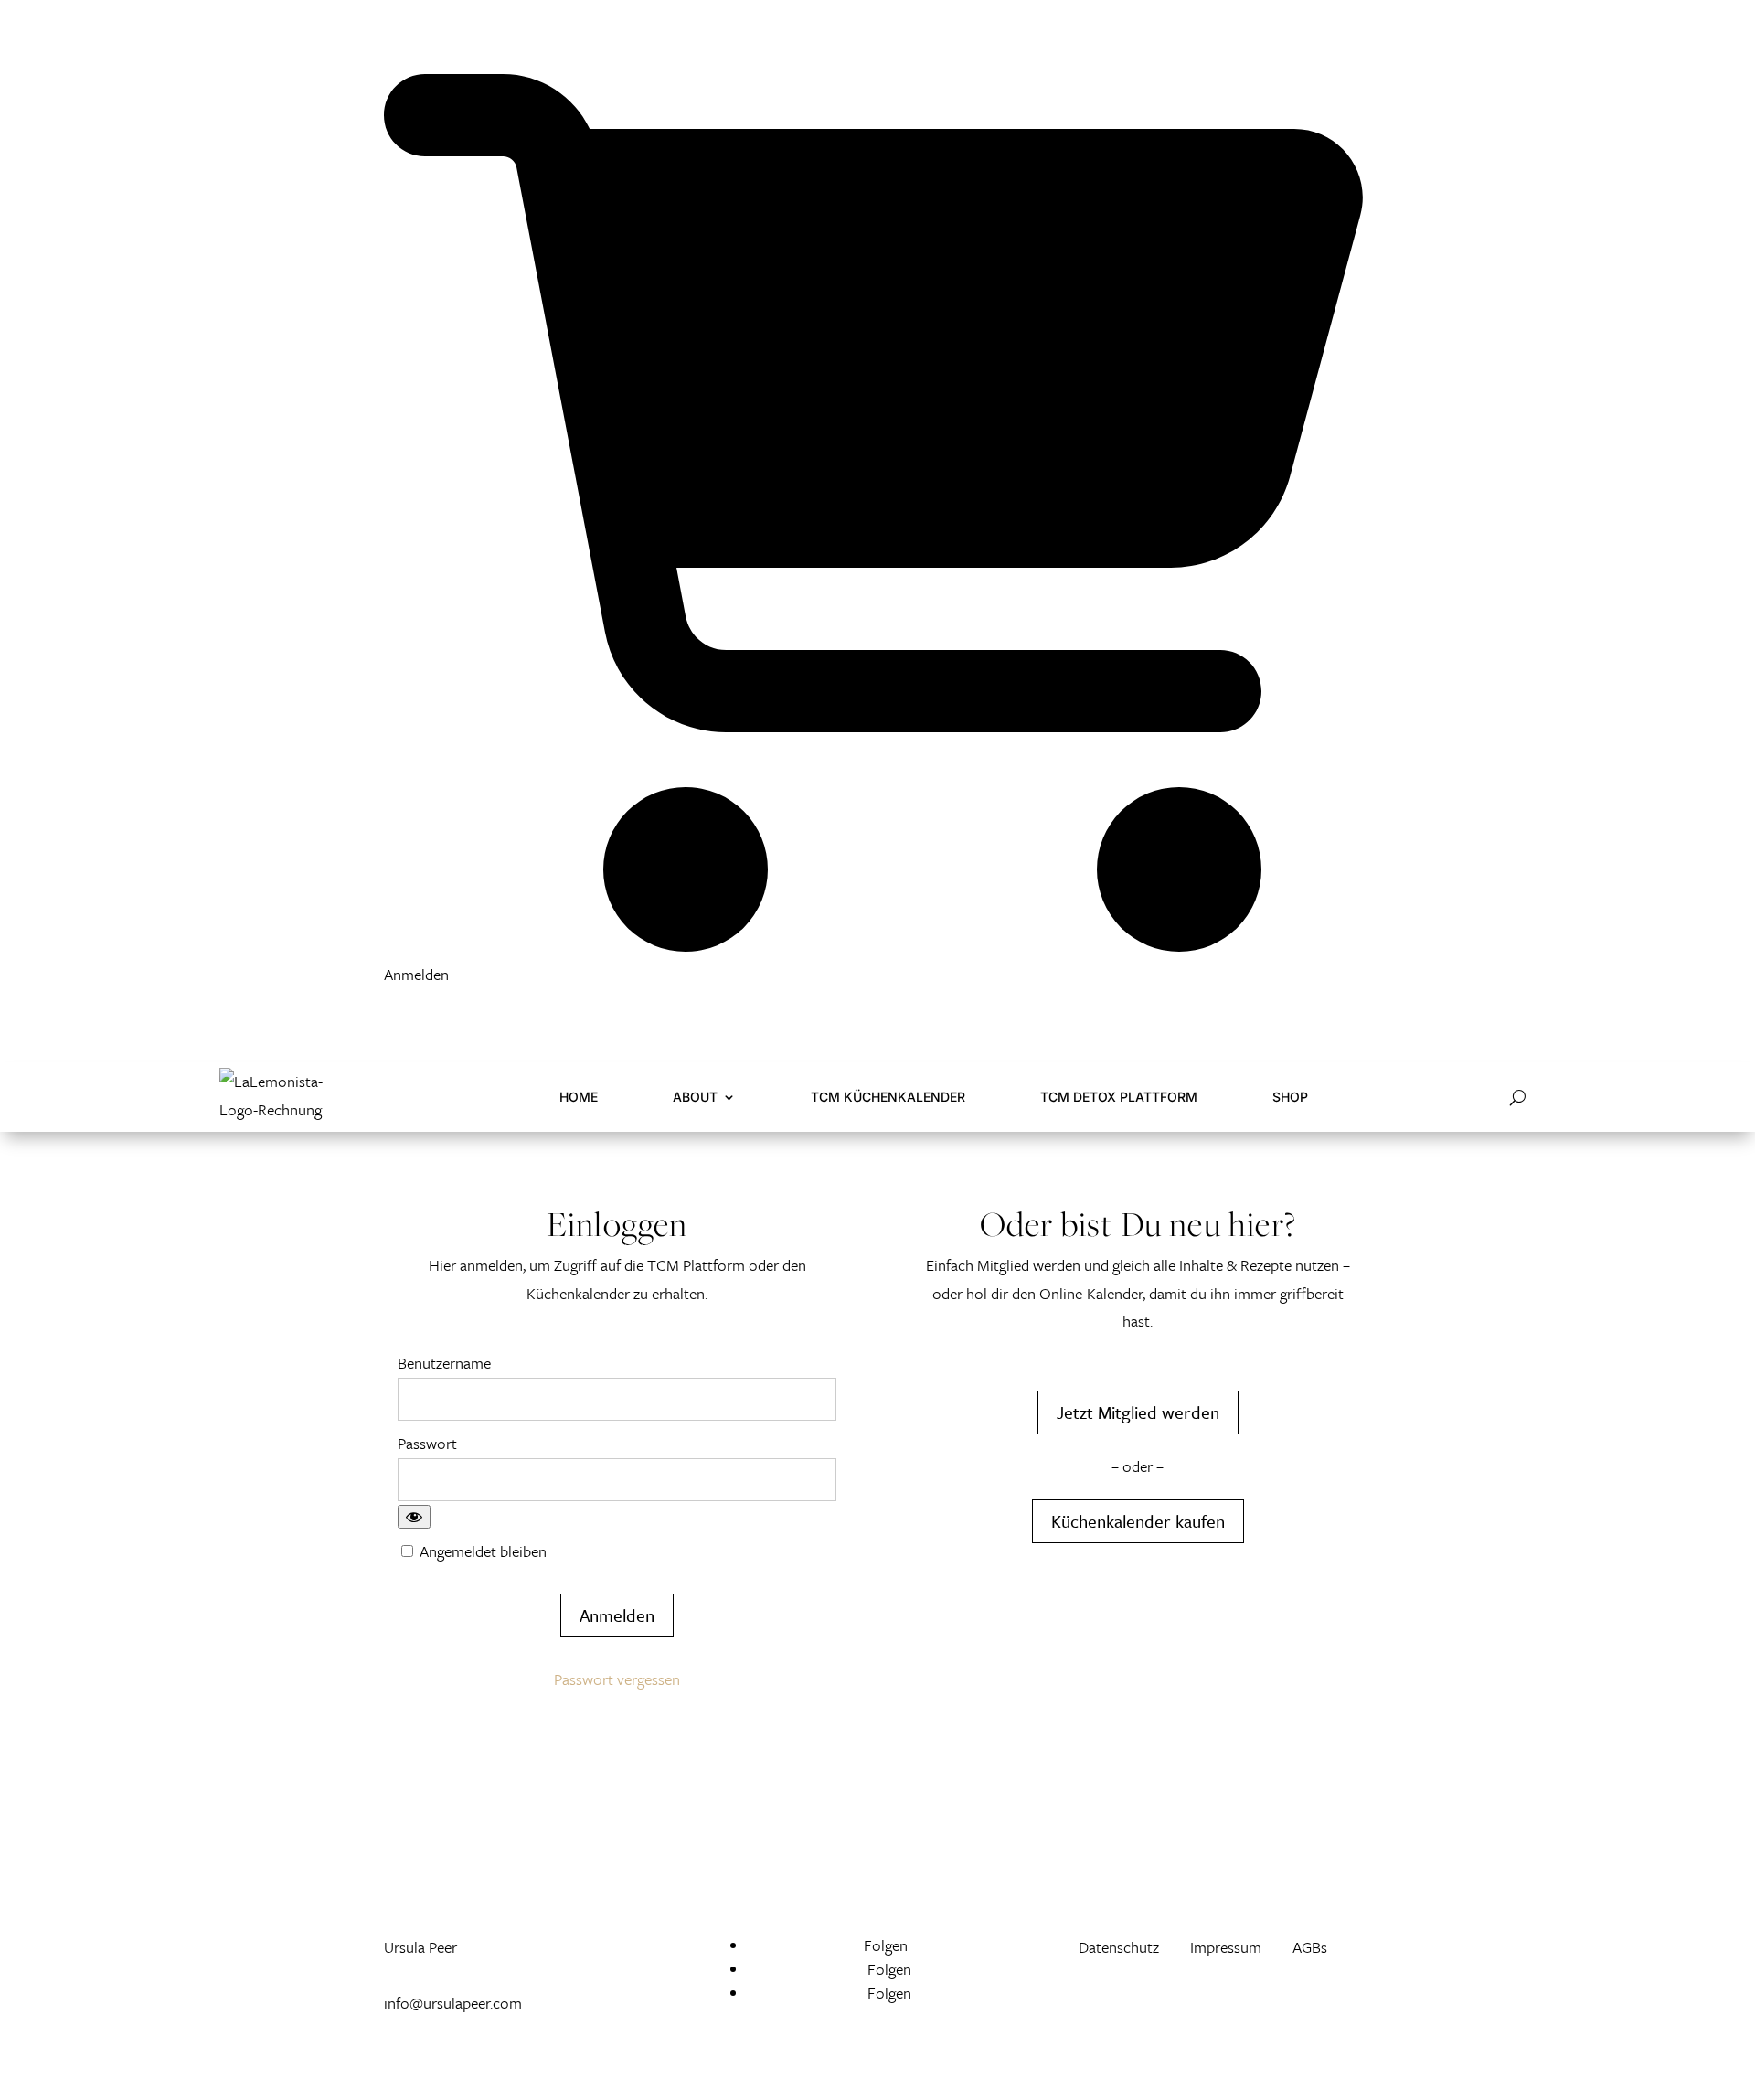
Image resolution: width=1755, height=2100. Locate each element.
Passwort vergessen (617, 1679)
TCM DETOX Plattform (1119, 1097)
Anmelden (416, 974)
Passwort (427, 1443)
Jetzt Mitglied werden (1138, 1412)
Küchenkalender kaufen (1138, 1521)
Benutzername (444, 1363)
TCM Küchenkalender (888, 1097)
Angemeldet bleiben (481, 1551)
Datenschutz (1121, 1947)
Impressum (1226, 1947)
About (695, 1097)
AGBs (1310, 1947)
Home (579, 1097)
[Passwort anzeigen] (414, 1517)
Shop (1290, 1097)
